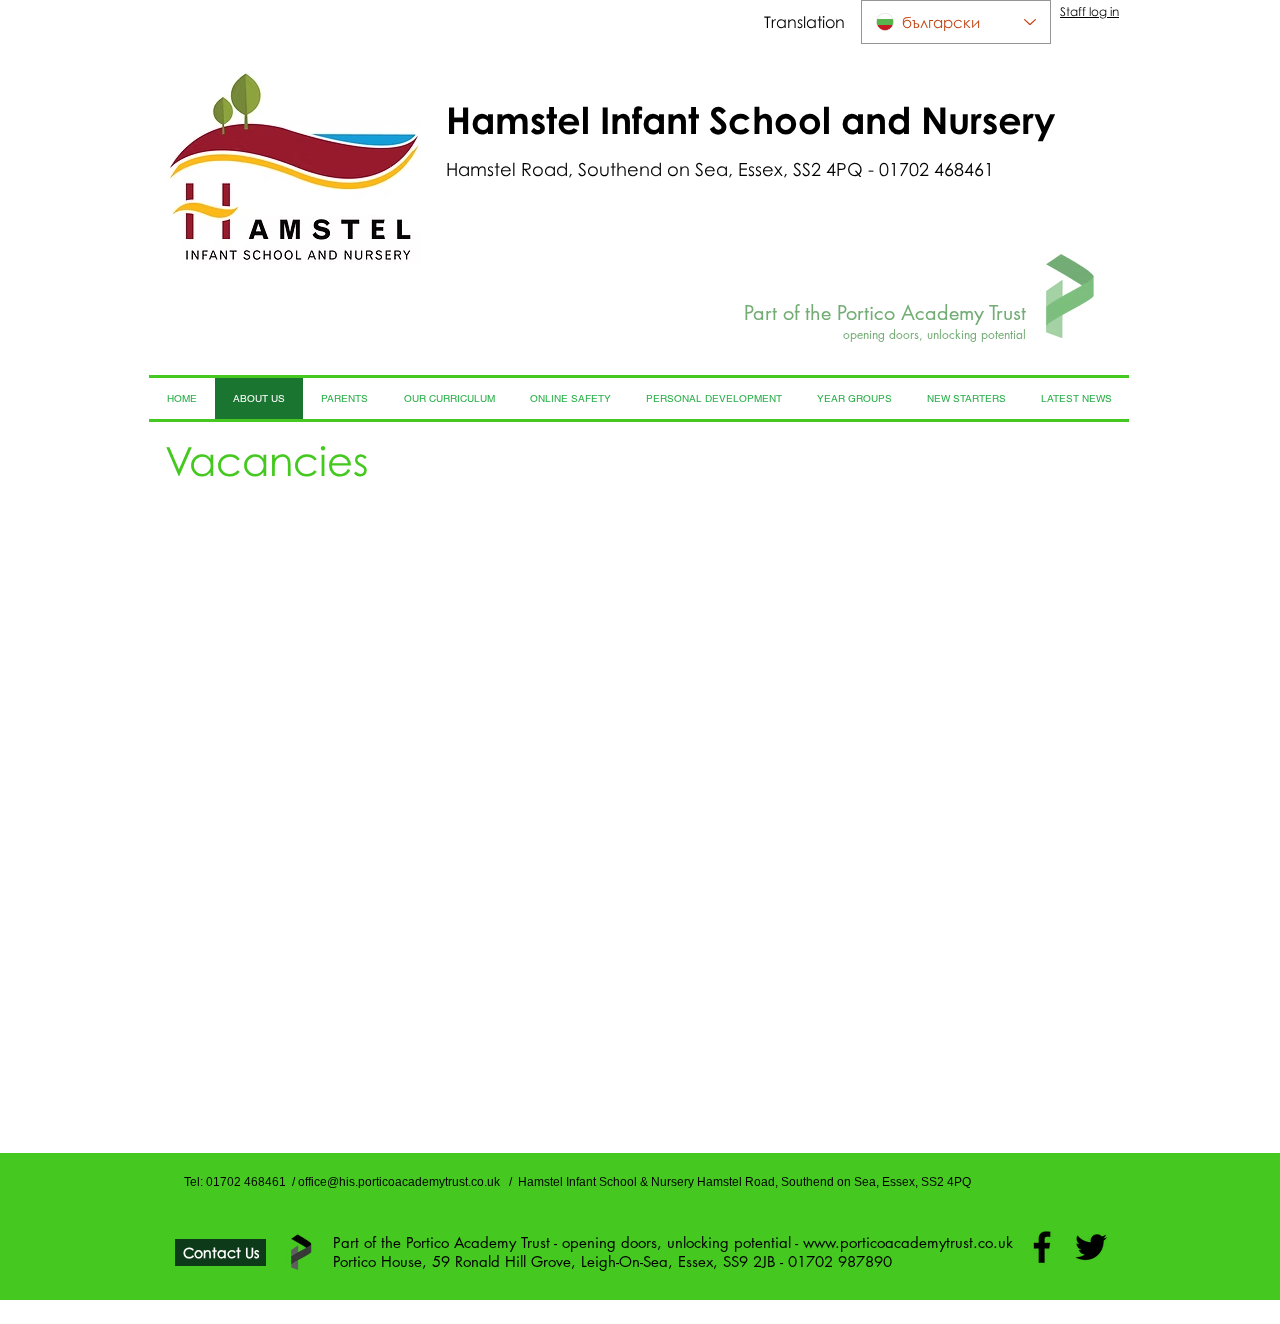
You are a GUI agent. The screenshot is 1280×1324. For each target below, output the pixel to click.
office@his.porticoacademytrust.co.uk (399, 1182)
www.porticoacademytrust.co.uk (908, 1242)
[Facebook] (1042, 1247)
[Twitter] (1091, 1247)
